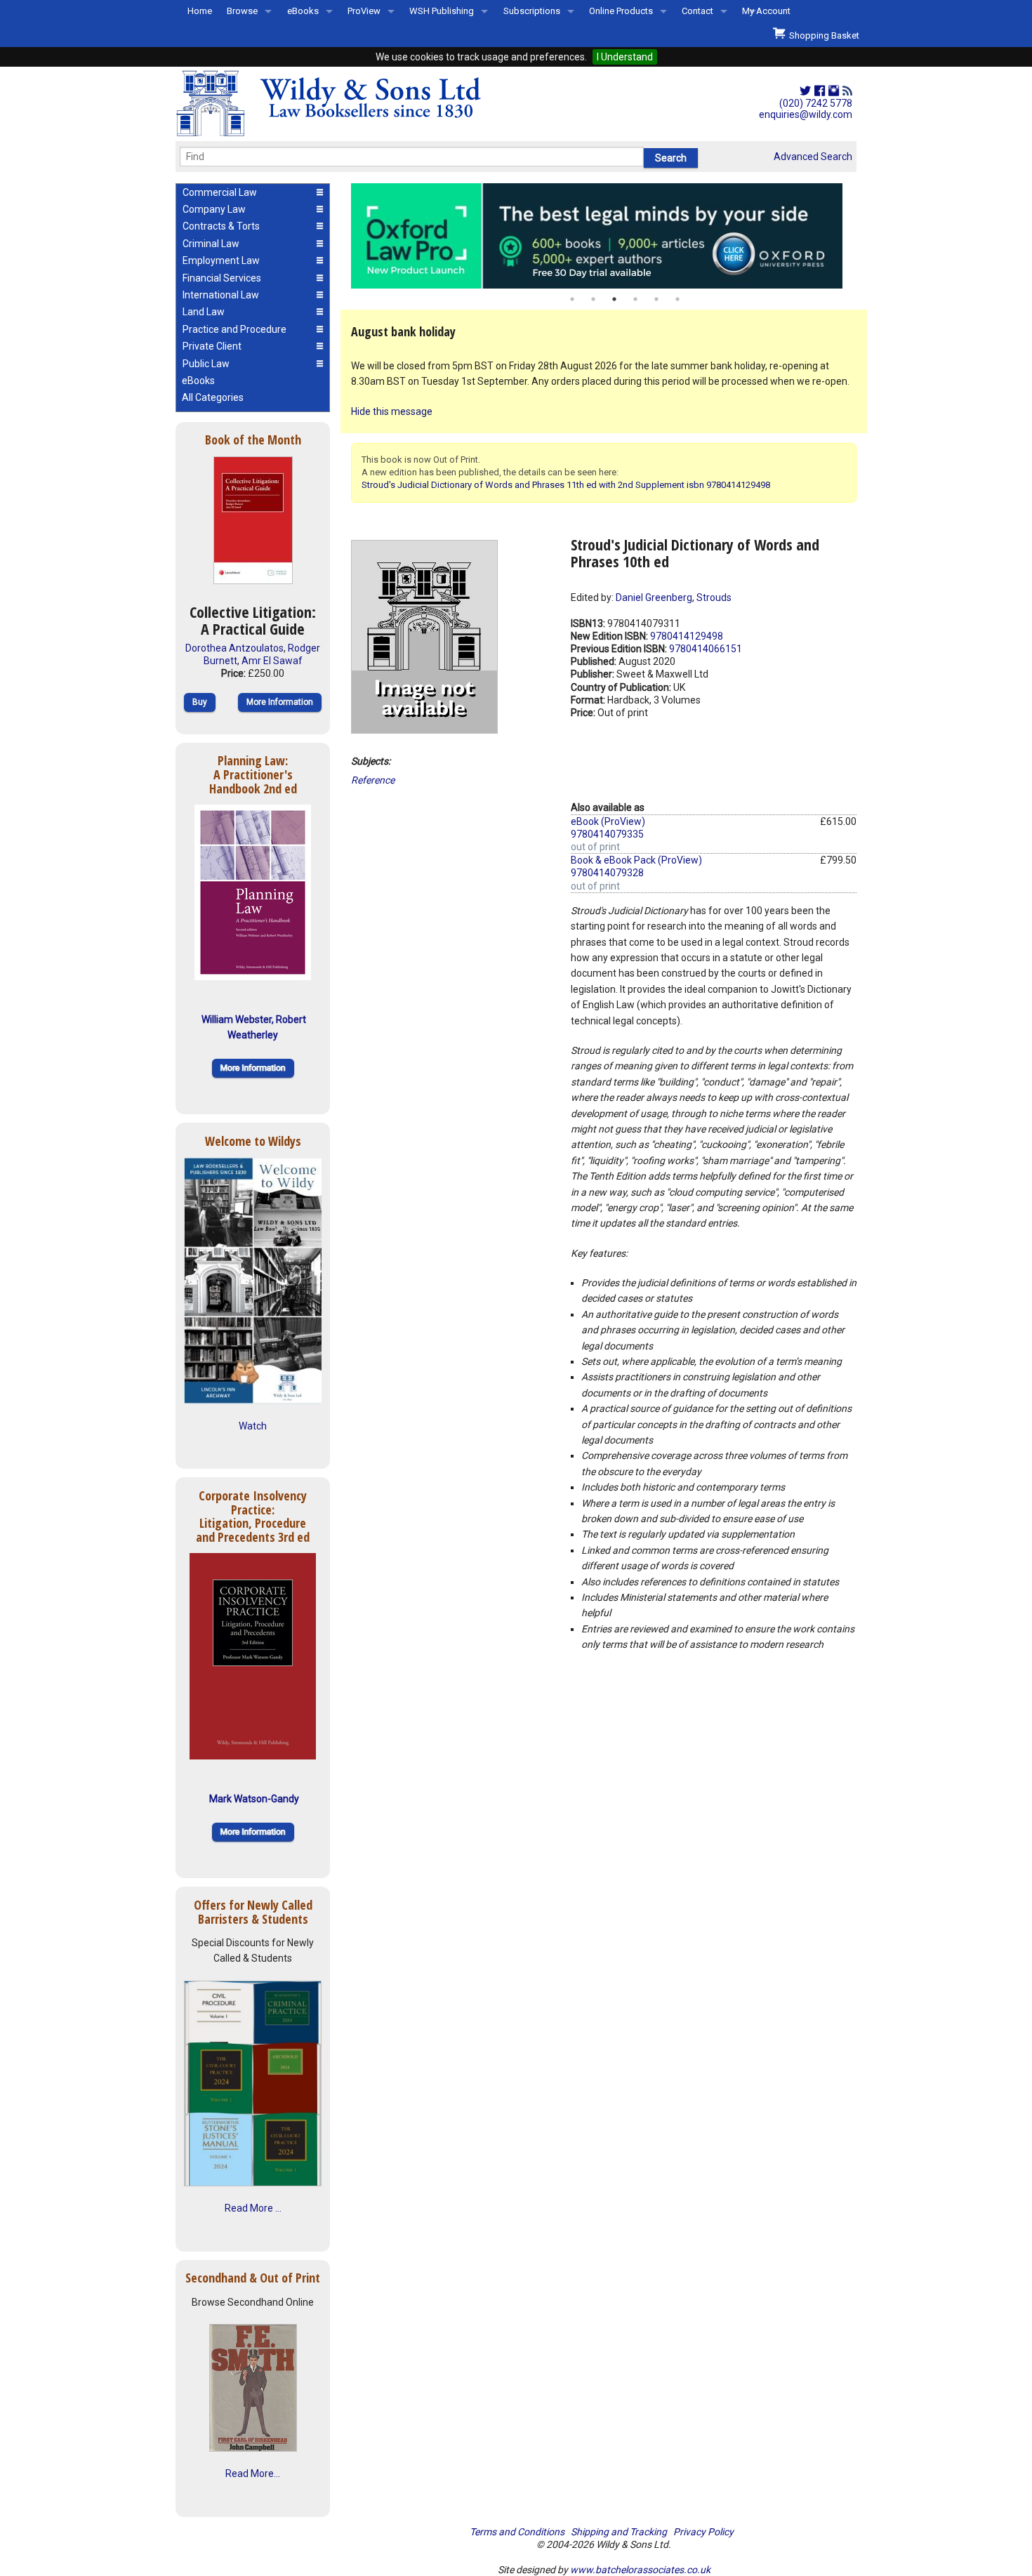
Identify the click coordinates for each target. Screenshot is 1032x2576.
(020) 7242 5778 (816, 103)
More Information (280, 702)
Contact (697, 11)
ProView (364, 11)
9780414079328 (607, 873)
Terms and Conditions (517, 2532)
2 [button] (593, 299)
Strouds (714, 597)
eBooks (303, 11)
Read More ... (253, 2208)
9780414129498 (687, 636)
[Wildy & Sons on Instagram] (834, 91)
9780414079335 (607, 834)
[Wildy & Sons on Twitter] (805, 91)
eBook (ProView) (608, 821)
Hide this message (392, 411)
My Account (766, 11)
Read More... (253, 2473)
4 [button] (635, 299)
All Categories (213, 397)
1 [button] (572, 299)
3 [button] (614, 299)
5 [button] (656, 299)
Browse (242, 11)
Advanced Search (813, 157)
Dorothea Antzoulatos (234, 648)
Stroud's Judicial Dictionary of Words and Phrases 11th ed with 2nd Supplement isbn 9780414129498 (566, 485)
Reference (373, 780)
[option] (604, 236)
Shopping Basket (822, 35)
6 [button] (677, 299)
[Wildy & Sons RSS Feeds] (847, 91)
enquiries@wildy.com (806, 114)
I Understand (625, 57)
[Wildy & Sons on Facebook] (820, 91)
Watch (253, 1426)
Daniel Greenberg (654, 597)
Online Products (621, 11)
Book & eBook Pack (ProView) (636, 860)
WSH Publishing (442, 11)
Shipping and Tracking (619, 2532)
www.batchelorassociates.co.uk (640, 2570)
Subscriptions (532, 11)
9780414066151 (706, 649)
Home (200, 11)
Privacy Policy (703, 2532)
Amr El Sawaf (272, 661)
